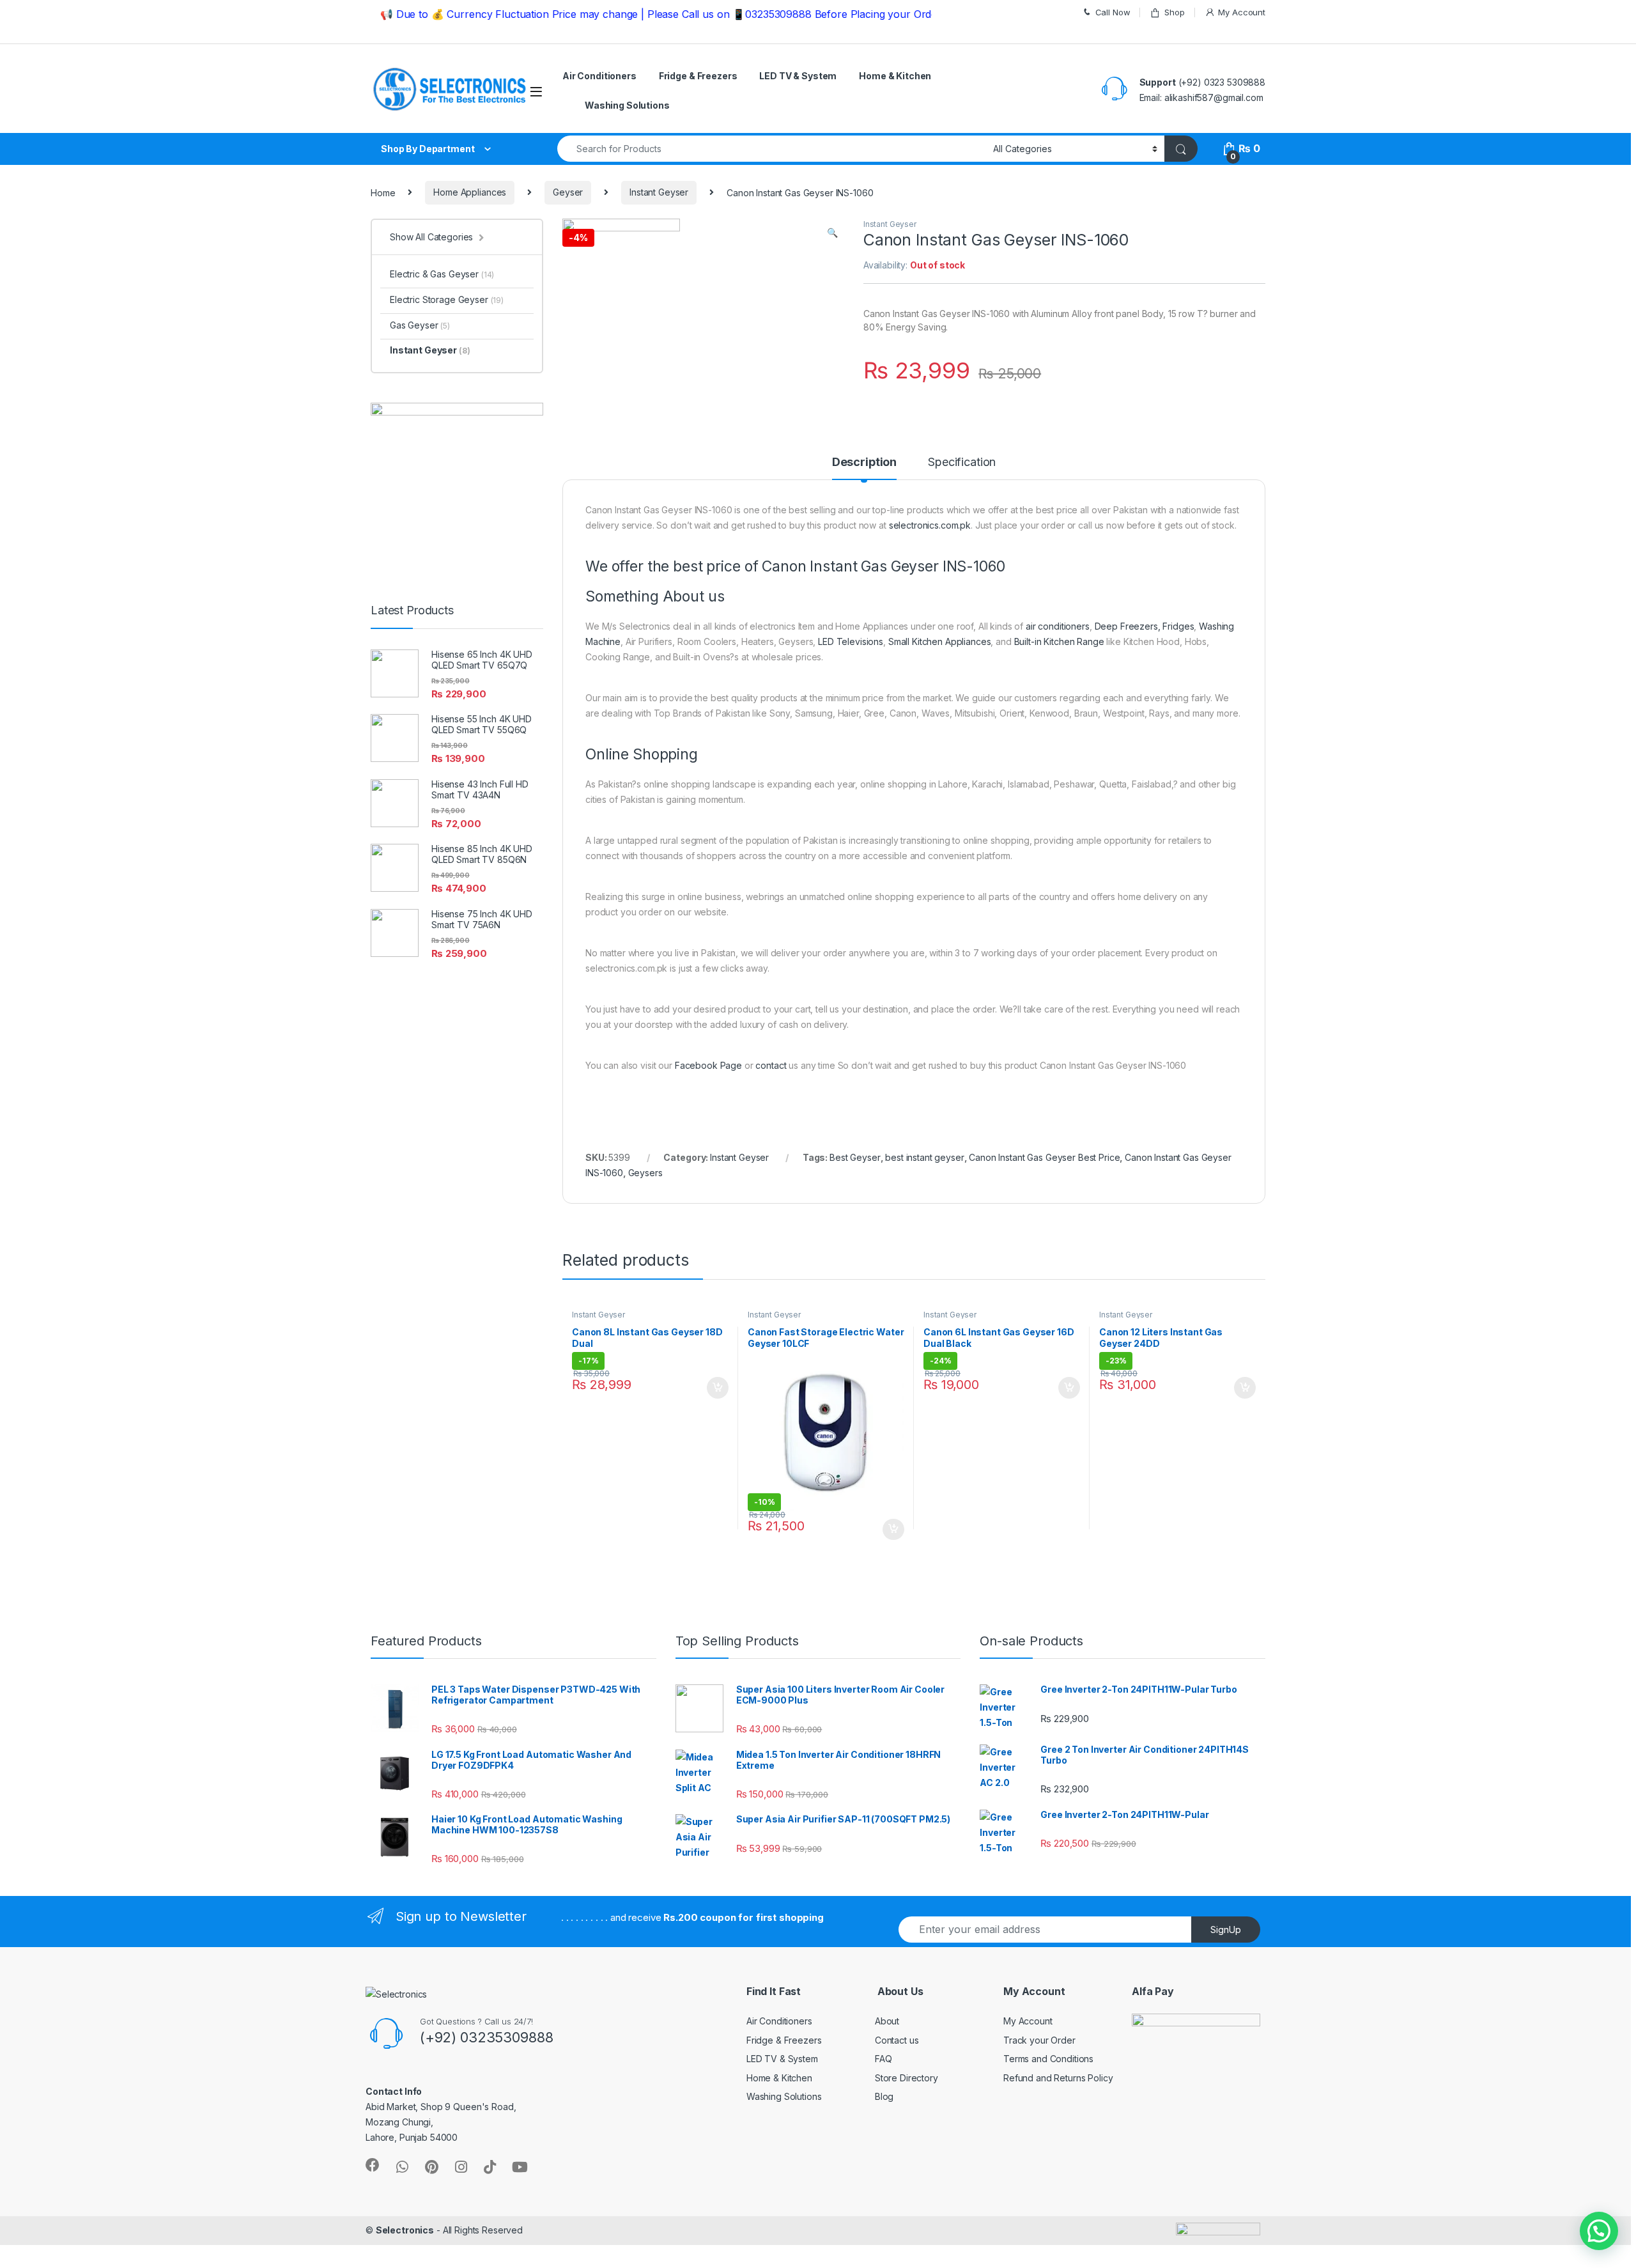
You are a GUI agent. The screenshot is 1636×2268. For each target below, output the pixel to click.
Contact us (897, 2040)
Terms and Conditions (1048, 2059)
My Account (1242, 12)
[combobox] (772, 149)
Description (864, 462)
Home (383, 192)
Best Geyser (855, 1157)
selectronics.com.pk (930, 525)
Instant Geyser (659, 192)
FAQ (884, 2059)
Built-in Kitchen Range (1059, 641)
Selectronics (405, 2230)
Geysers (645, 1173)
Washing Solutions (627, 105)
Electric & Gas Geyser (442, 274)
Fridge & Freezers (698, 76)
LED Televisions (851, 641)
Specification (962, 462)
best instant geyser (924, 1157)
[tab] (864, 468)
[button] (1599, 2231)
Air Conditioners (599, 76)
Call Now (1113, 12)
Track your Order (1039, 2040)
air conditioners (1058, 626)
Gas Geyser (420, 325)
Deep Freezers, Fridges (1145, 626)
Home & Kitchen (895, 76)
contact (771, 1065)
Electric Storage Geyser (447, 299)
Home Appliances (470, 192)
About (887, 2021)
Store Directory (907, 2078)
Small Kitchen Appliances (940, 641)
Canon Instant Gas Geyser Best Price (1044, 1157)
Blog (884, 2096)
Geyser (568, 192)
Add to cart (718, 1388)
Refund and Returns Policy (1058, 2078)
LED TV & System (798, 76)
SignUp (1226, 1930)
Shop (1174, 12)
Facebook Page (708, 1065)
